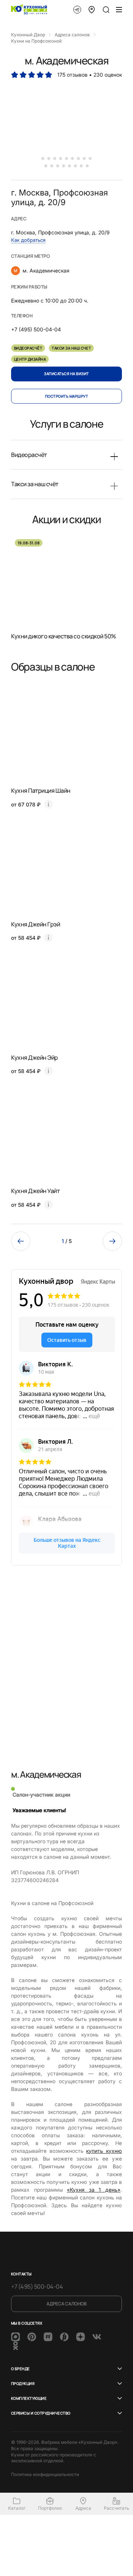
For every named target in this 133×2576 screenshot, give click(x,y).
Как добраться (28, 240)
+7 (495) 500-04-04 (37, 2286)
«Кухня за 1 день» (94, 2190)
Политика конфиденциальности (45, 2474)
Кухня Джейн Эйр (35, 1058)
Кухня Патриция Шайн (41, 791)
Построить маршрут (66, 396)
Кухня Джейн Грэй (35, 924)
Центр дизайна (30, 359)
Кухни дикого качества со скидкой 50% (64, 636)
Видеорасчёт (28, 348)
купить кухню (104, 2151)
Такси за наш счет (71, 348)
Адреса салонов (66, 2304)
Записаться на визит (66, 374)
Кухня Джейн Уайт (35, 1191)
